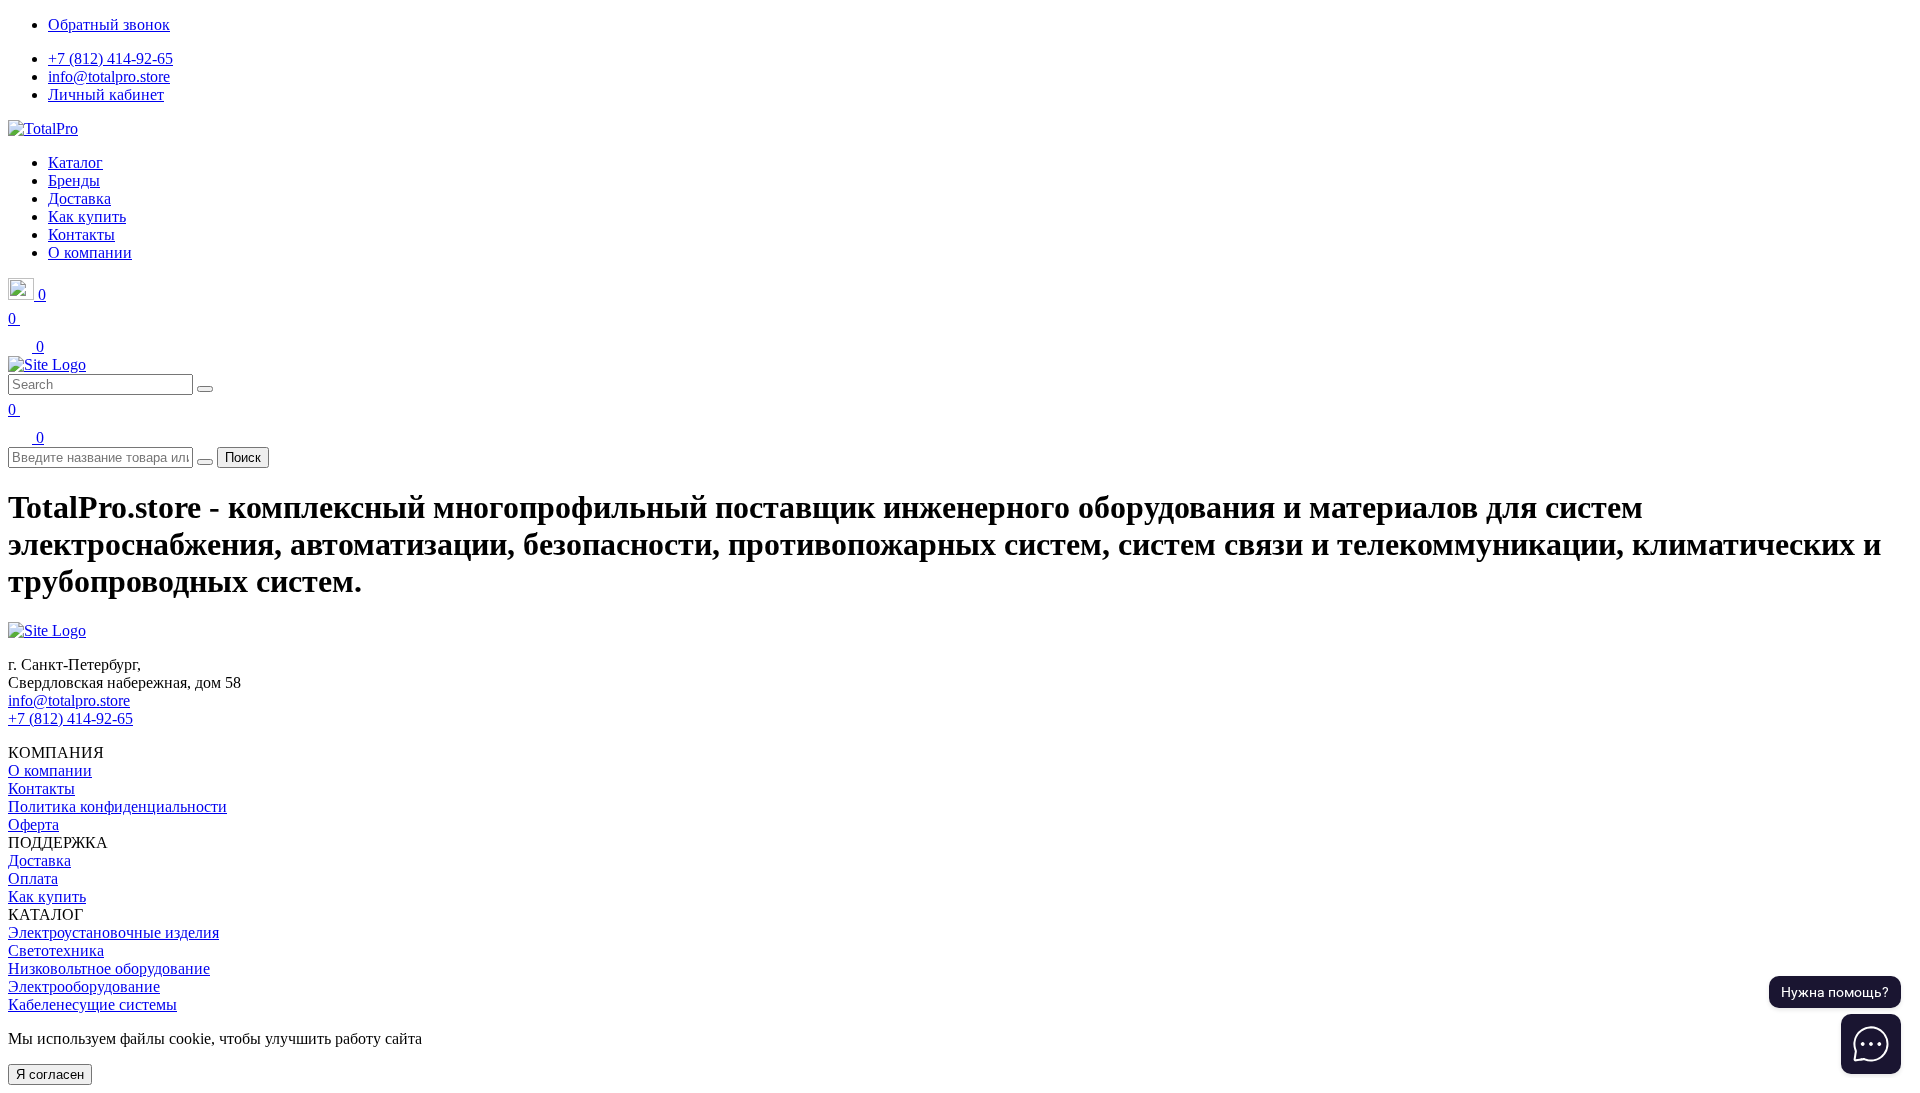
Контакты (41, 788)
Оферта (33, 824)
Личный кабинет (106, 94)
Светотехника (56, 950)
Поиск (243, 457)
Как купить (47, 896)
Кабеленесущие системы (92, 1004)
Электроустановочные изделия (113, 932)
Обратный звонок (109, 24)
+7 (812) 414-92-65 (110, 58)
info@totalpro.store (109, 76)
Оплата (33, 878)
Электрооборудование (84, 986)
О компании (50, 770)
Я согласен (50, 1074)
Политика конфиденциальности (117, 806)
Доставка (39, 860)
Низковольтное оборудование (109, 968)
